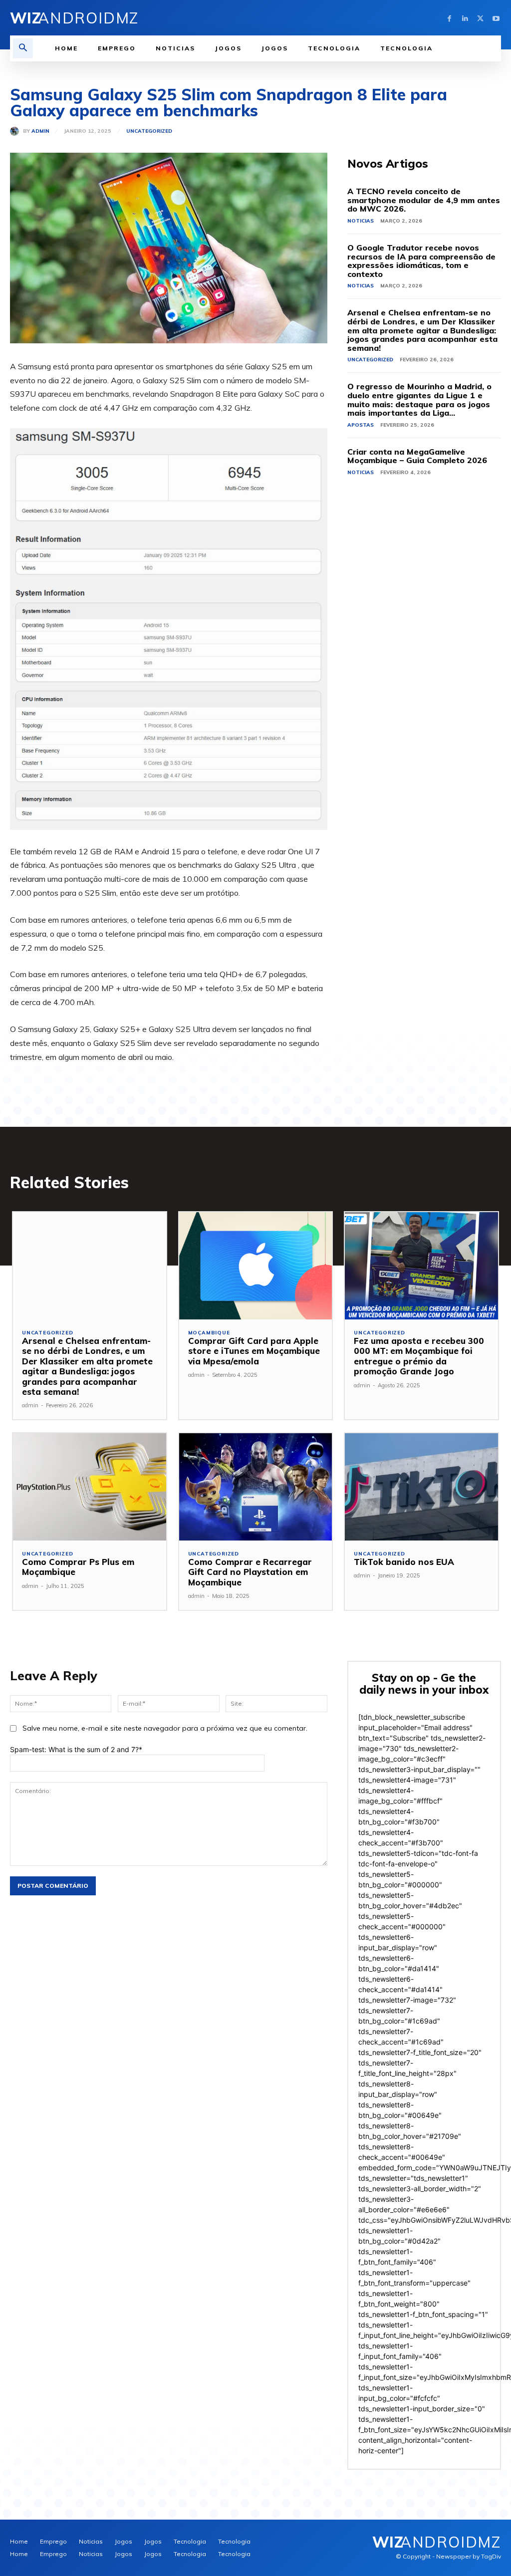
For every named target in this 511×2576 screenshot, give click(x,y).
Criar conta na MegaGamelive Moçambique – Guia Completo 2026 (417, 456)
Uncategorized (149, 131)
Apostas (361, 425)
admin (40, 131)
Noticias (361, 221)
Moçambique (209, 1333)
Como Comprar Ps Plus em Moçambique (78, 1567)
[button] (23, 48)
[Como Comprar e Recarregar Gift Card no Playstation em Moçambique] (256, 1487)
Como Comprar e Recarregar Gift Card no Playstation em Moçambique (250, 1572)
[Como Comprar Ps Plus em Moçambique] (90, 1487)
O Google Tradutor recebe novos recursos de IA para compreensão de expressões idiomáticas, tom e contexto (421, 261)
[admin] (16, 131)
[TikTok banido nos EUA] (421, 1487)
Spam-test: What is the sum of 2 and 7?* (76, 1749)
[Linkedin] (465, 18)
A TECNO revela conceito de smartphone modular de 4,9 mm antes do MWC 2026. (424, 200)
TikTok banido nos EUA (404, 1562)
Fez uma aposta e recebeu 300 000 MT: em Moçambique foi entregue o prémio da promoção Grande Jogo (419, 1356)
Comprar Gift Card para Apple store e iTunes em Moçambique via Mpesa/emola (254, 1351)
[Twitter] (480, 18)
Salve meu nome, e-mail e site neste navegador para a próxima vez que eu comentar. (165, 1728)
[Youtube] (496, 18)
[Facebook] (449, 18)
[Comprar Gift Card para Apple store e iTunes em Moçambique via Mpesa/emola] (256, 1266)
